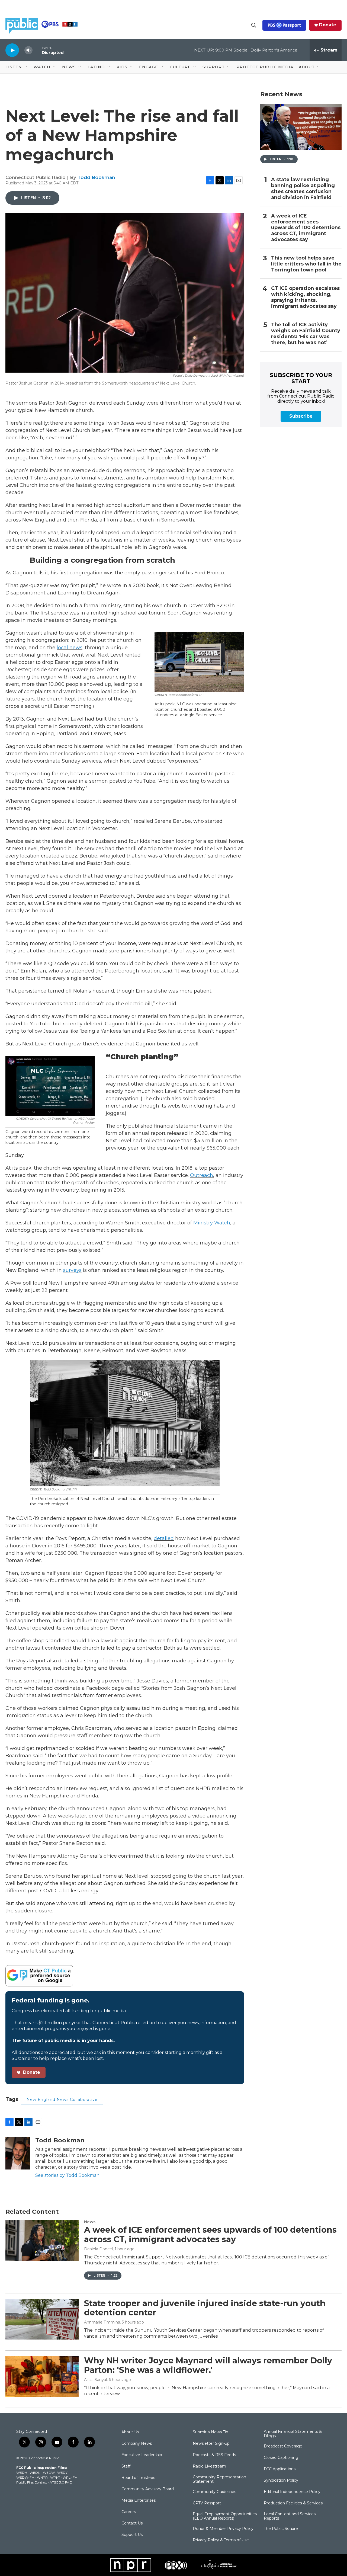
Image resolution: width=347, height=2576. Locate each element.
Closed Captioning (281, 2458)
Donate (328, 25)
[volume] (28, 50)
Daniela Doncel (98, 2249)
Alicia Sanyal (95, 2380)
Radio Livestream (209, 2466)
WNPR (42, 2477)
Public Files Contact (32, 2482)
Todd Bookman (96, 177)
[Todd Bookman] (18, 2153)
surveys (72, 1270)
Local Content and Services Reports (290, 2516)
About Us (130, 2432)
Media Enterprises (139, 2501)
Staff (126, 2466)
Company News (137, 2444)
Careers (129, 2512)
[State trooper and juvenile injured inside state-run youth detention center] (42, 2319)
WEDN (35, 2473)
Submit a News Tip (211, 2432)
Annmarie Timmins (102, 2322)
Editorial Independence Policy (292, 2492)
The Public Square (281, 2529)
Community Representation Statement (219, 2479)
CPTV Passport (207, 2503)
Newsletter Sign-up (211, 2444)
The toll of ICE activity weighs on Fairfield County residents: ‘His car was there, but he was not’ (306, 334)
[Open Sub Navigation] (26, 67)
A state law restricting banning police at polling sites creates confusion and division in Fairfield (303, 189)
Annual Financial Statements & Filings (293, 2434)
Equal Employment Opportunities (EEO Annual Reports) (225, 2516)
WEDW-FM (25, 2477)
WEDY (62, 2473)
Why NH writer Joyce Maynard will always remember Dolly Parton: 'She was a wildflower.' (208, 2365)
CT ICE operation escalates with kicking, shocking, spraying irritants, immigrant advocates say (305, 297)
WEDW (49, 2473)
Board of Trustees (138, 2478)
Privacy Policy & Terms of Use (221, 2540)
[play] (12, 50)
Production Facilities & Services (293, 2503)
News (90, 2222)
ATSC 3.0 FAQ (61, 2482)
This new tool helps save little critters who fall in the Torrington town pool (306, 264)
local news (70, 648)
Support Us (132, 2535)
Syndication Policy (281, 2481)
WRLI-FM (70, 2477)
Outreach (202, 1175)
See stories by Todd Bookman (67, 2175)
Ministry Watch (212, 1223)
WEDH (22, 2473)
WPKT (55, 2477)
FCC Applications (280, 2469)
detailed (164, 1538)
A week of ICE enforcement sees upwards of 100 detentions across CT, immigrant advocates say (306, 228)
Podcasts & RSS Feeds (214, 2455)
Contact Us (132, 2523)
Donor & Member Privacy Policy (223, 2529)
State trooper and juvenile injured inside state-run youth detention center (205, 2308)
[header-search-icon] (254, 25)
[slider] (37, 50)
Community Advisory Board (148, 2489)
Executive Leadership (142, 2455)
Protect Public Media (265, 67)
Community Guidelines (214, 2492)
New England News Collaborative (62, 2100)
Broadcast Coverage (283, 2446)
